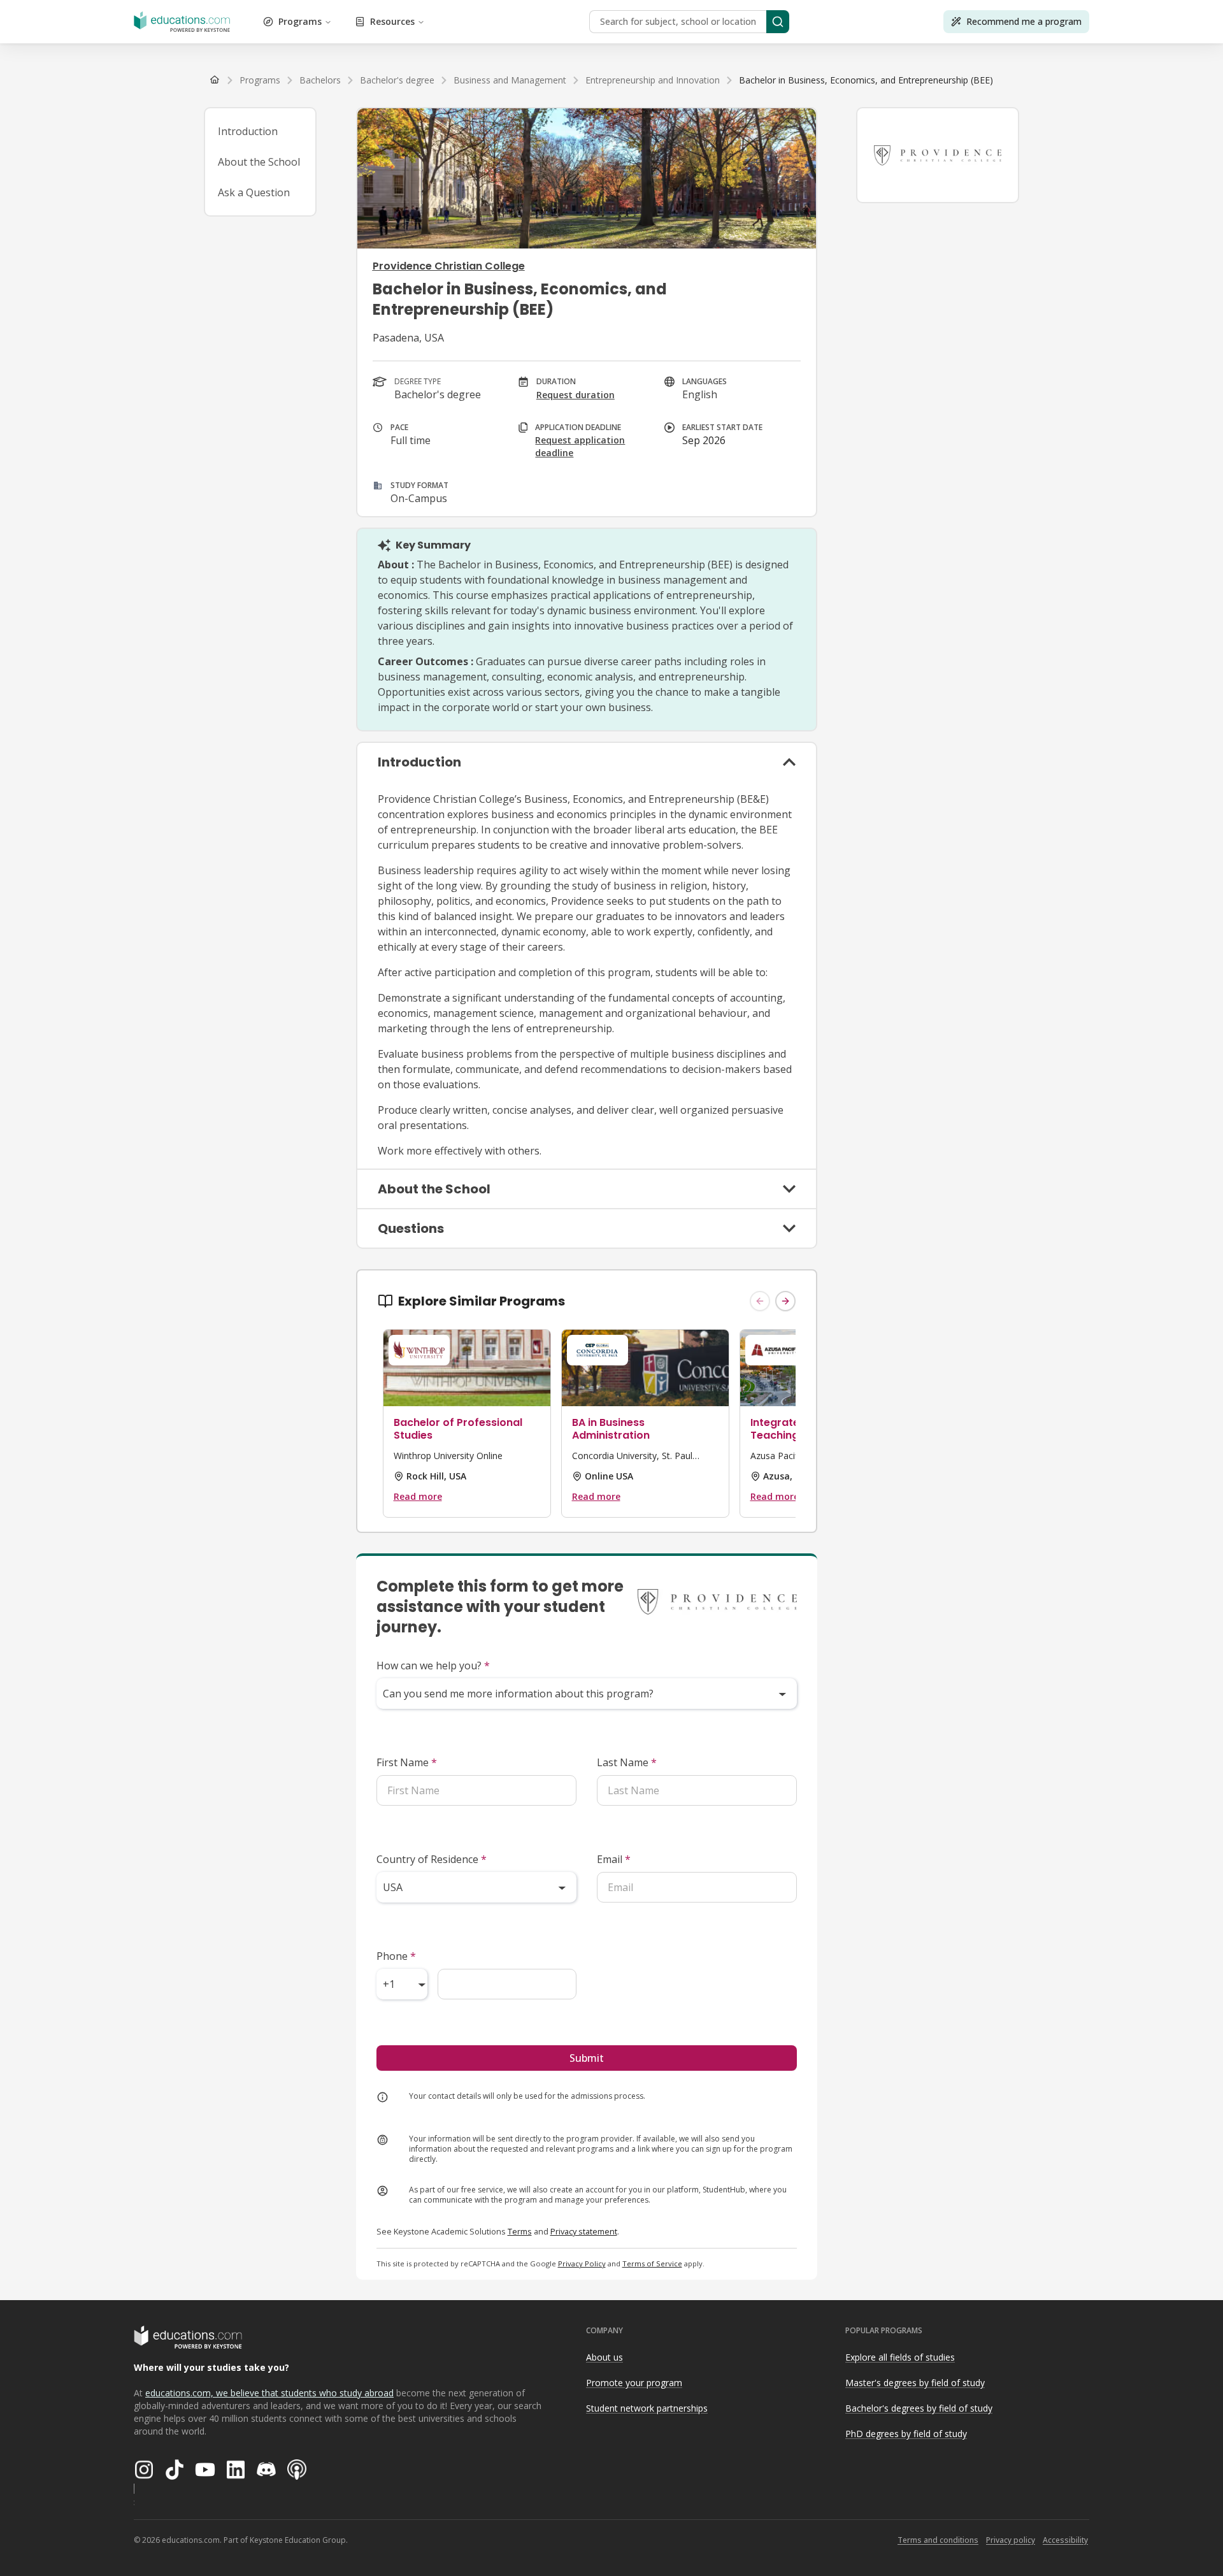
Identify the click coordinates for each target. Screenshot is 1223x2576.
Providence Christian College (449, 266)
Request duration (576, 395)
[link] (866, 80)
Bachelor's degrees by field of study (919, 2408)
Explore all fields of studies (900, 2357)
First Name (407, 1762)
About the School (259, 162)
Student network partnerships (647, 2408)
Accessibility (1065, 2540)
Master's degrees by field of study (915, 2383)
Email (614, 1859)
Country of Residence (432, 1859)
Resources (392, 21)
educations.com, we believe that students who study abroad (269, 2393)
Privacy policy (1011, 2540)
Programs (300, 21)
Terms (520, 2231)
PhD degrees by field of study (906, 2434)
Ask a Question (254, 192)
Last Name (627, 1762)
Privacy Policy (582, 2263)
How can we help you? (433, 1666)
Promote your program (634, 2383)
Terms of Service (652, 2263)
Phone (396, 1956)
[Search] (778, 22)
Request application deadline (580, 446)
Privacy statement (584, 2231)
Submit (587, 2058)
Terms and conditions (938, 2540)
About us (604, 2357)
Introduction (248, 131)
